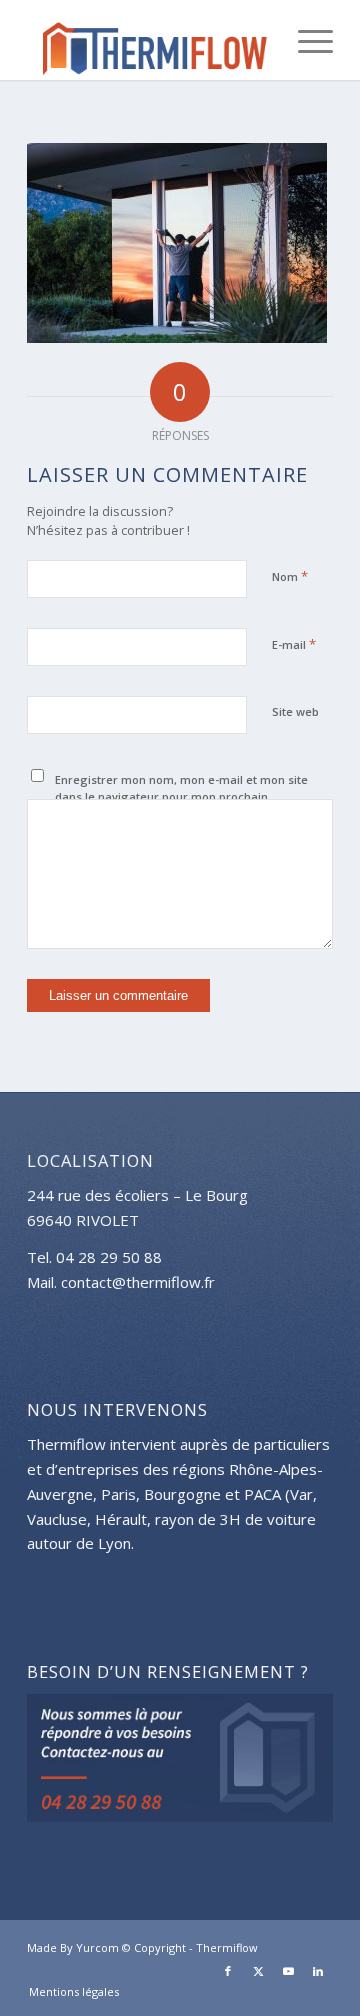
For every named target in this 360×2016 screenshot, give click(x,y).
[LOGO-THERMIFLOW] (149, 40)
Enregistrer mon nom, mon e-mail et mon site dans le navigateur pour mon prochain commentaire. (181, 796)
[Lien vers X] (258, 1971)
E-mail (294, 644)
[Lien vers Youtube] (288, 1971)
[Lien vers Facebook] (228, 1971)
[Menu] (305, 40)
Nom (290, 576)
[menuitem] (305, 40)
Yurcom (97, 1947)
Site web (295, 711)
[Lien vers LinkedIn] (318, 1971)
